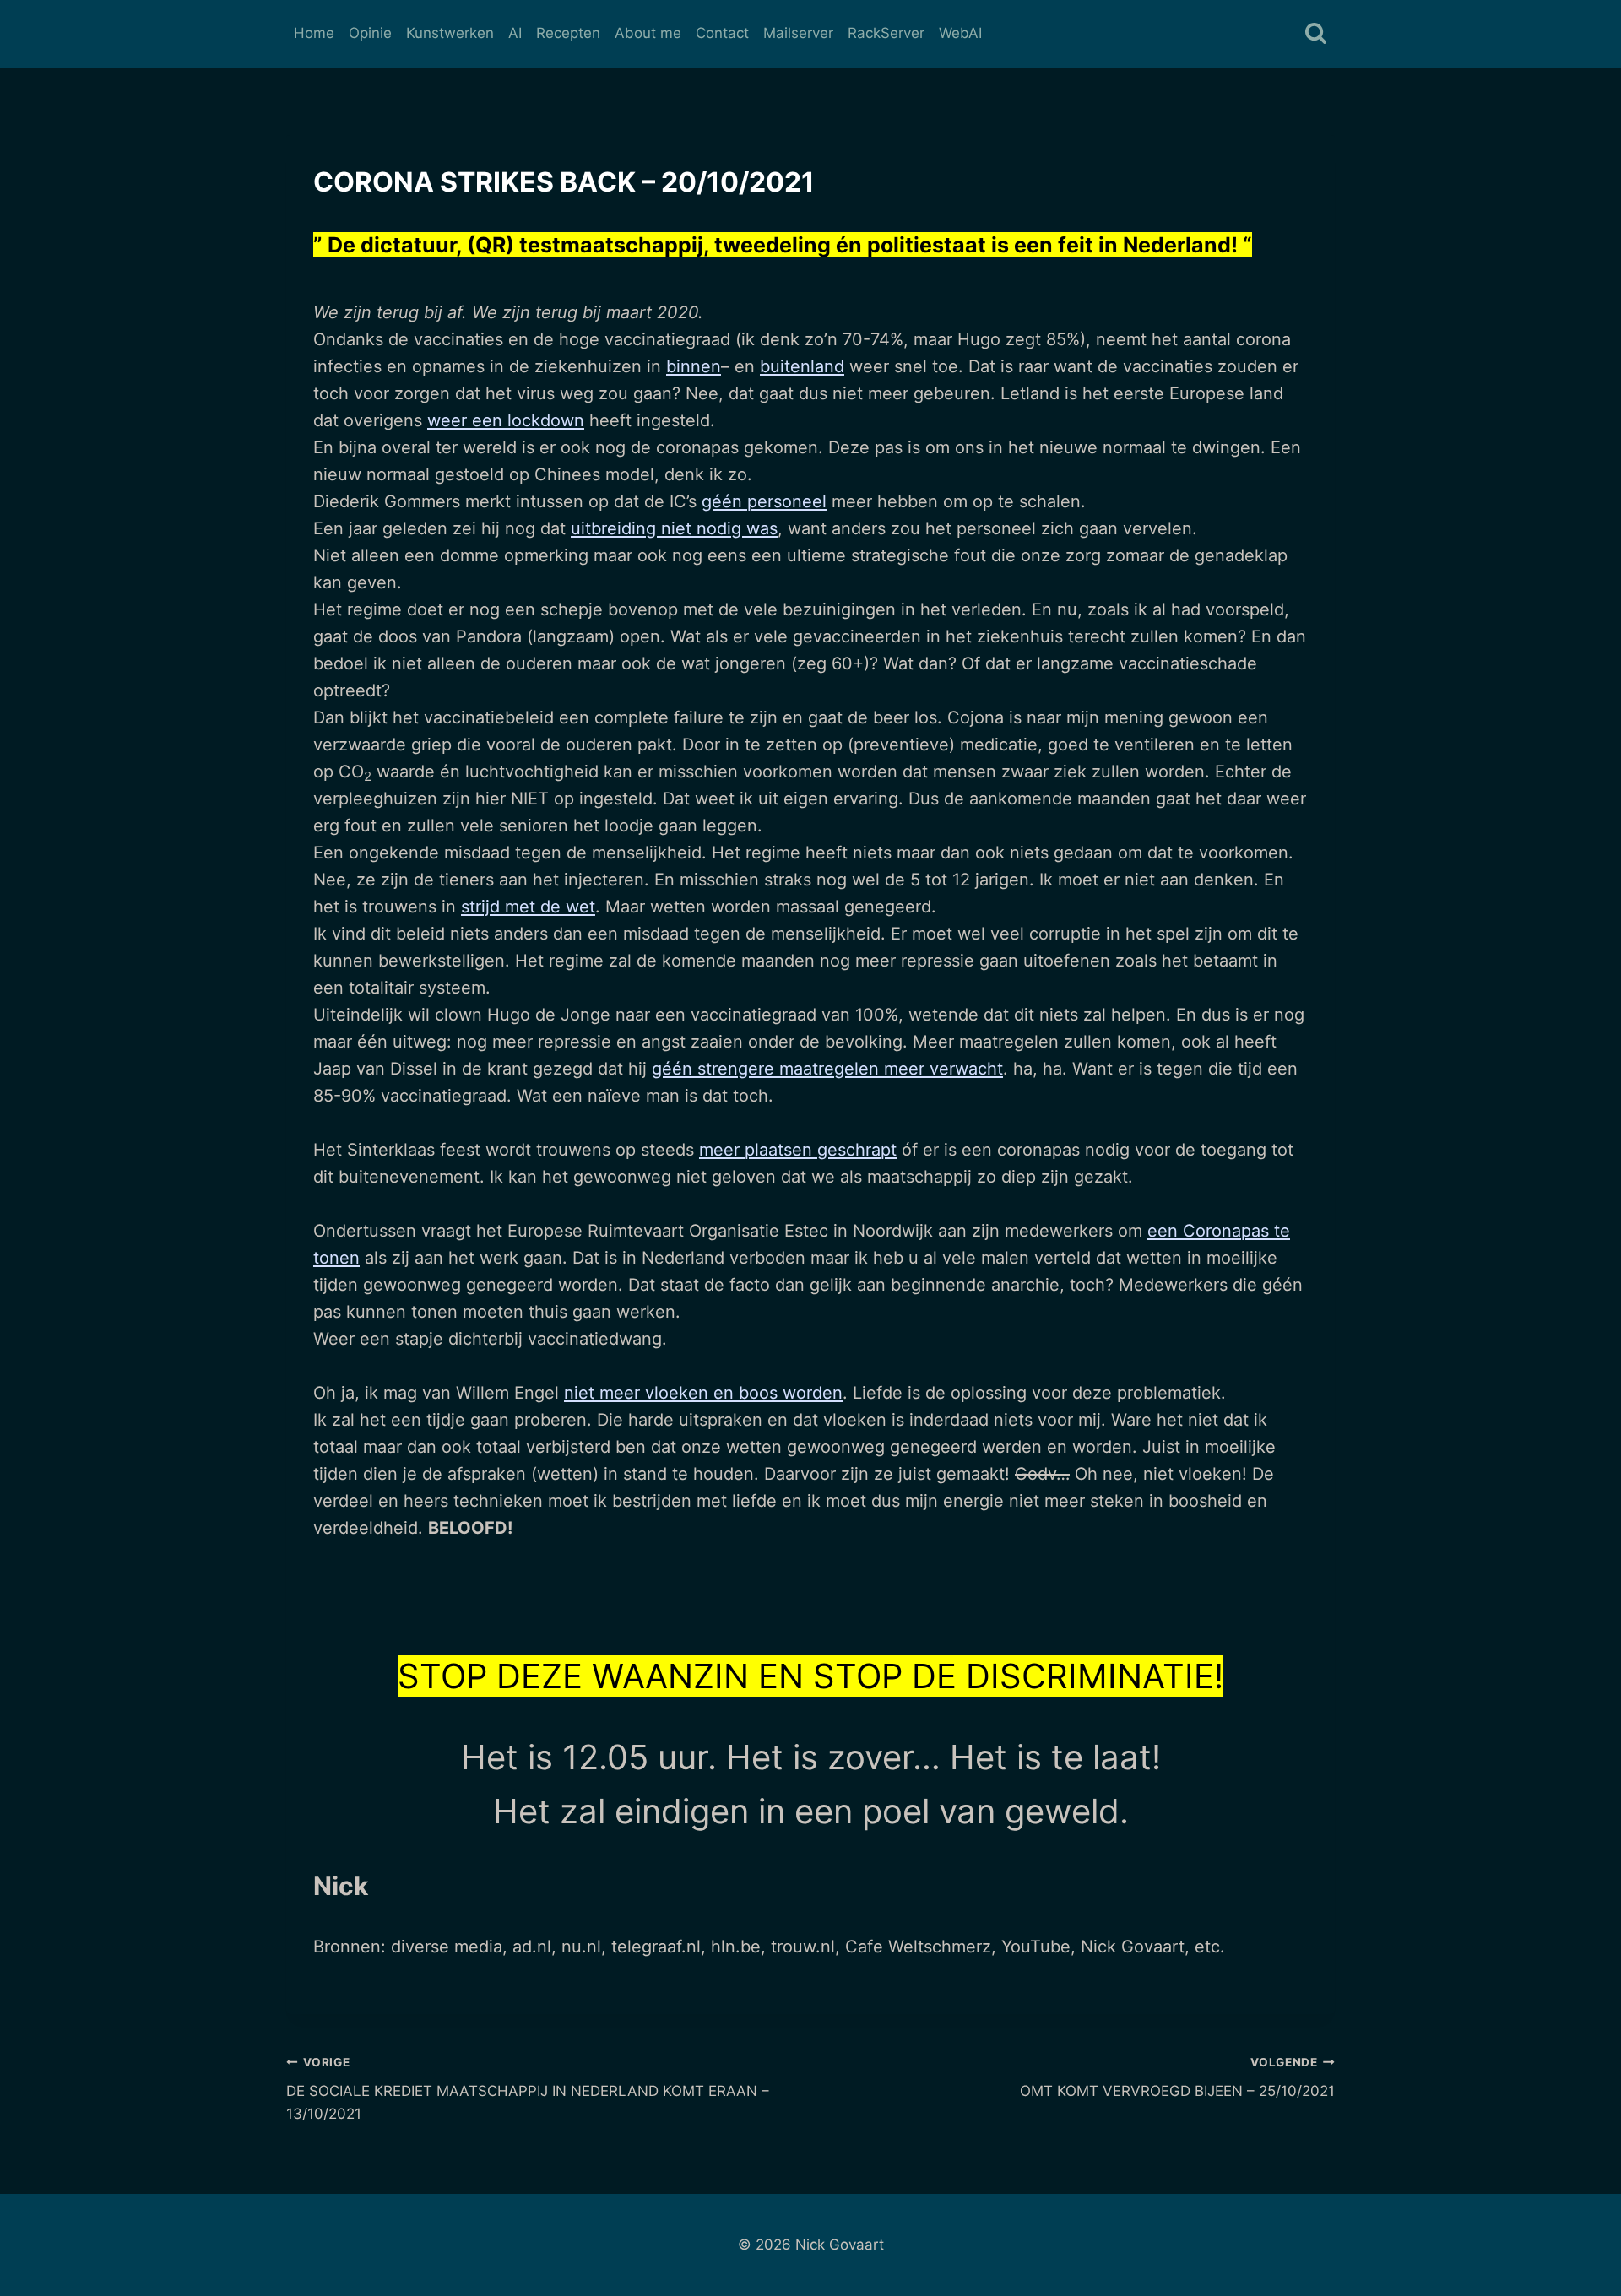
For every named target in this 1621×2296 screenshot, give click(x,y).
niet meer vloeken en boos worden (703, 1393)
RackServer (886, 33)
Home (314, 33)
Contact (722, 33)
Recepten (568, 33)
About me (648, 33)
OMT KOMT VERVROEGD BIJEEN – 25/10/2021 (1177, 2078)
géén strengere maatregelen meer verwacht (827, 1069)
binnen (694, 366)
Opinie (370, 33)
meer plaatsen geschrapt (798, 1150)
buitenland (802, 366)
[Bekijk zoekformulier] (1316, 34)
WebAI (960, 33)
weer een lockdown (506, 420)
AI (515, 33)
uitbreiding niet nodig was (674, 528)
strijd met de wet (528, 907)
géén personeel (764, 501)
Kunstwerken (450, 33)
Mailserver (798, 33)
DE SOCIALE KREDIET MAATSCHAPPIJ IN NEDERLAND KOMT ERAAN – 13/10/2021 (528, 2089)
